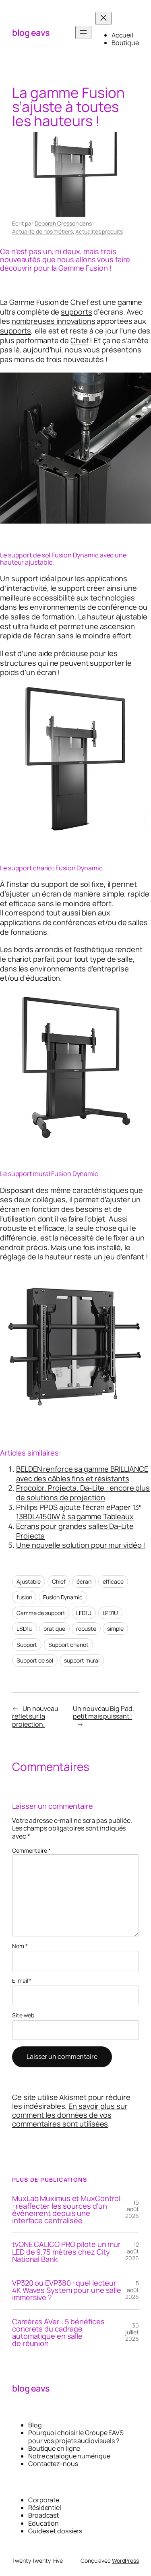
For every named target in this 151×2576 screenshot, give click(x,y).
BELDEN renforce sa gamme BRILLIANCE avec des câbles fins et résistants (82, 1474)
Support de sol (35, 1660)
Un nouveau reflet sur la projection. (35, 1716)
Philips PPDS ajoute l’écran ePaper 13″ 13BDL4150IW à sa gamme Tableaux (79, 1512)
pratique (54, 1629)
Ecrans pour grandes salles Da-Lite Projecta (75, 1531)
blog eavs (31, 32)
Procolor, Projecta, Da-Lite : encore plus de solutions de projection (83, 1493)
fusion (24, 1597)
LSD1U (25, 1629)
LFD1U (84, 1613)
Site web (23, 2016)
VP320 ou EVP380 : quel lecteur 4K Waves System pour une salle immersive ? (67, 2290)
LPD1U (111, 1613)
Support (27, 1645)
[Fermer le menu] (103, 18)
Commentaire (31, 1850)
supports (76, 312)
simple (115, 1629)
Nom (20, 1946)
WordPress (125, 2560)
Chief (80, 340)
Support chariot (68, 1645)
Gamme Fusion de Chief (49, 302)
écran (84, 1581)
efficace (113, 1581)
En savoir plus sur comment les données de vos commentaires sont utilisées (70, 2115)
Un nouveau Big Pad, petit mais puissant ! (103, 1712)
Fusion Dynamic (63, 1597)
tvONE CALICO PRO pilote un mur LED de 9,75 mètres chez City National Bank (66, 2252)
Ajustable (29, 1581)
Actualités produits (99, 231)
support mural (82, 1660)
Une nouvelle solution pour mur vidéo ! (81, 1545)
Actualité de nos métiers (42, 231)
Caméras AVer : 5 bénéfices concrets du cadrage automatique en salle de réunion (58, 2333)
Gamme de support (41, 1613)
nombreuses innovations (54, 321)
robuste (86, 1629)
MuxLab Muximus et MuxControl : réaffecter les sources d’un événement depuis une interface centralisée (66, 2209)
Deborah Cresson (57, 223)
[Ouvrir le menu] (83, 32)
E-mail (22, 1981)
